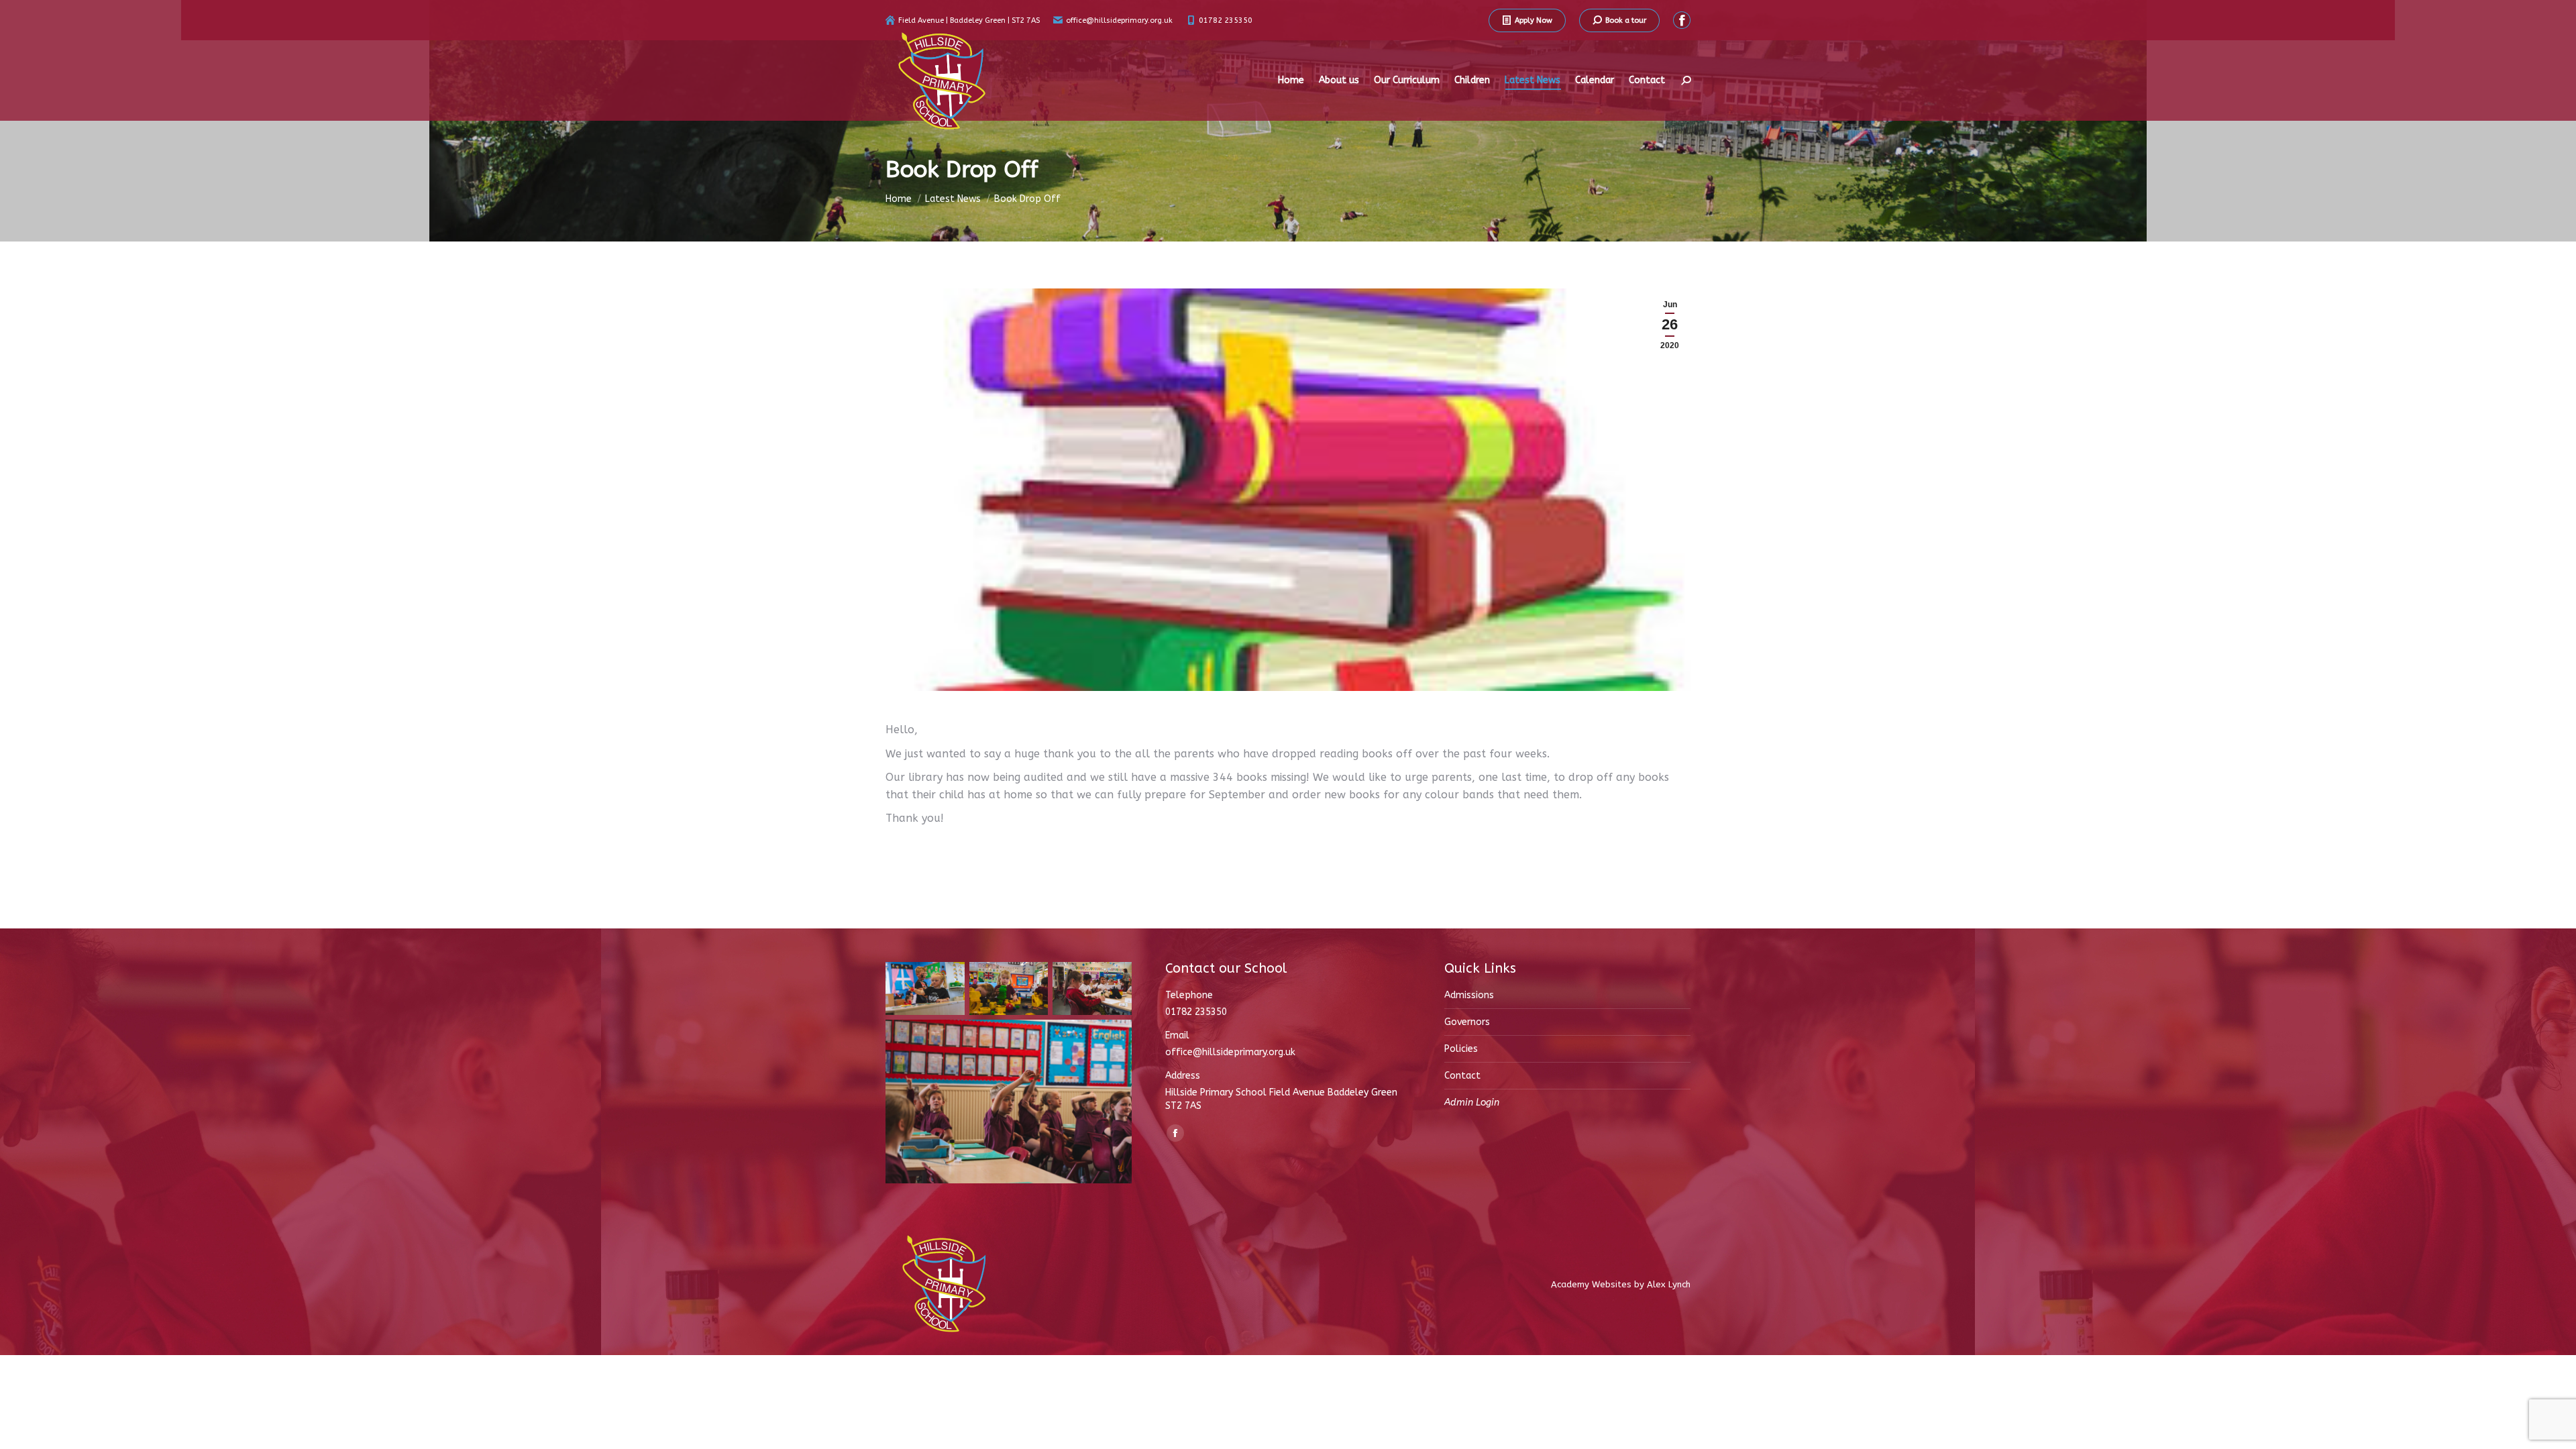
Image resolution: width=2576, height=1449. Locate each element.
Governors (1467, 1022)
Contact (1462, 1076)
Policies (1461, 1049)
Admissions (1469, 995)
